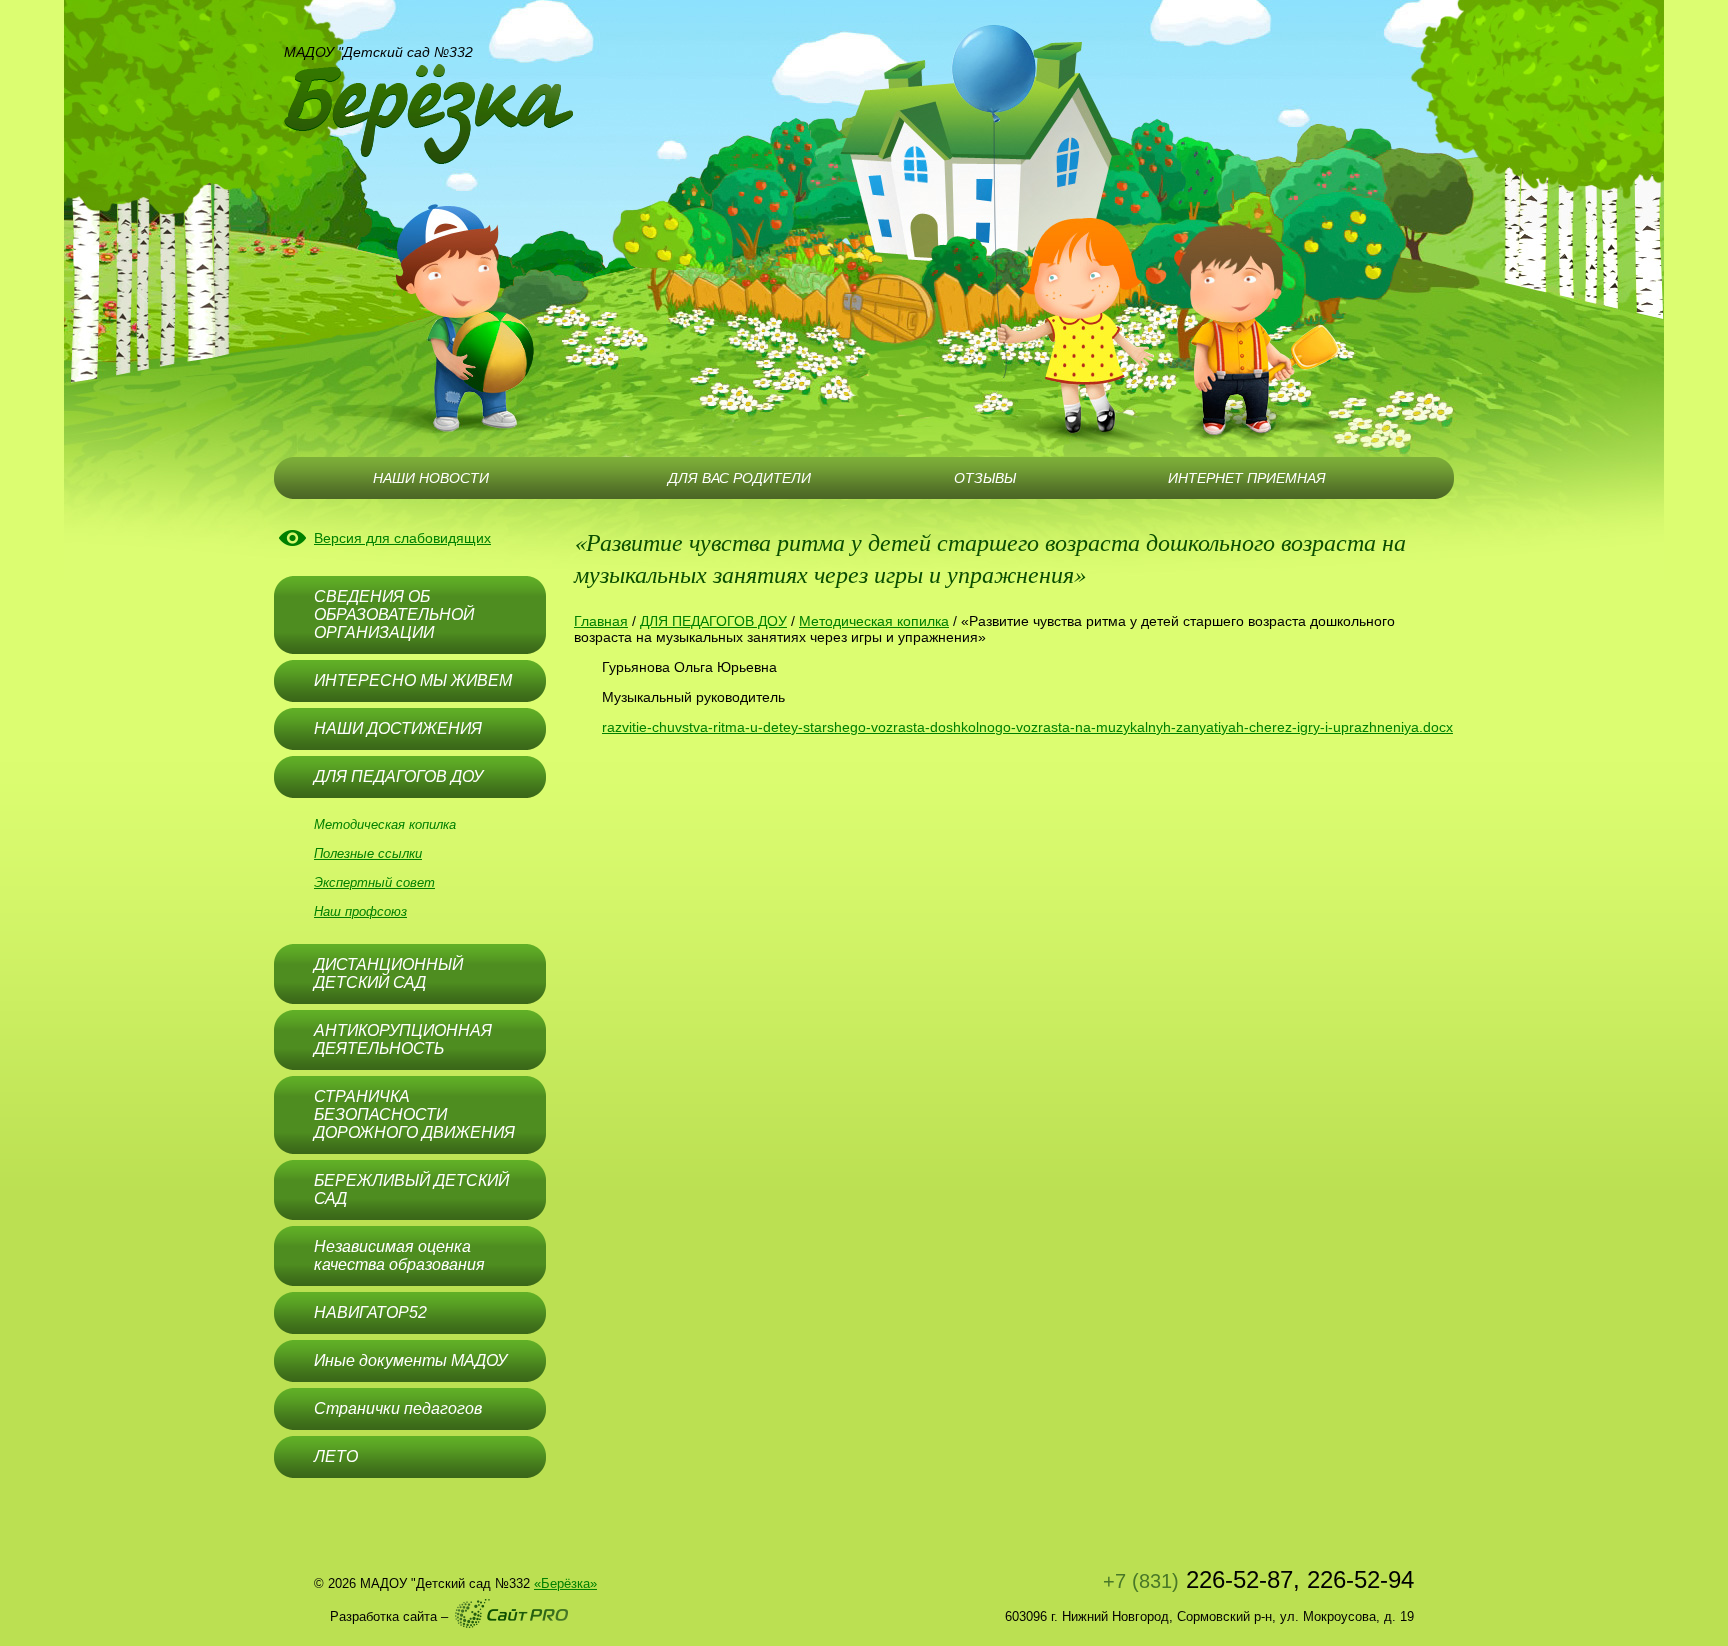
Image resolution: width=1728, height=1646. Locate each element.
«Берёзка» (565, 1583)
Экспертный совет (374, 882)
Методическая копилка (385, 824)
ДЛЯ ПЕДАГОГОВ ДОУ (713, 621)
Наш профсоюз (360, 911)
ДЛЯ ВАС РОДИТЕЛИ (739, 478)
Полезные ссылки (368, 853)
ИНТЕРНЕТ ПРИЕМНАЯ (1247, 478)
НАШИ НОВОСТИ (431, 478)
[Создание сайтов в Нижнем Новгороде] (511, 1613)
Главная (601, 621)
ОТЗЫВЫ (985, 478)
